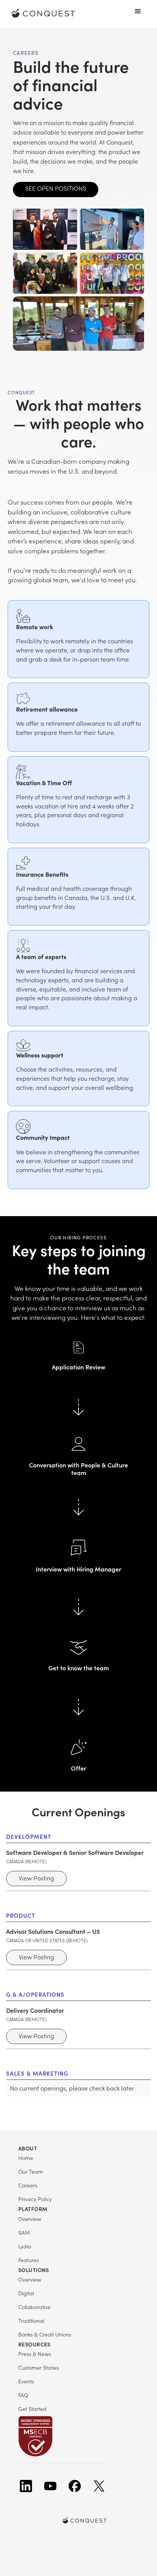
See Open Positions (56, 188)
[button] (138, 11)
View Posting (36, 1878)
